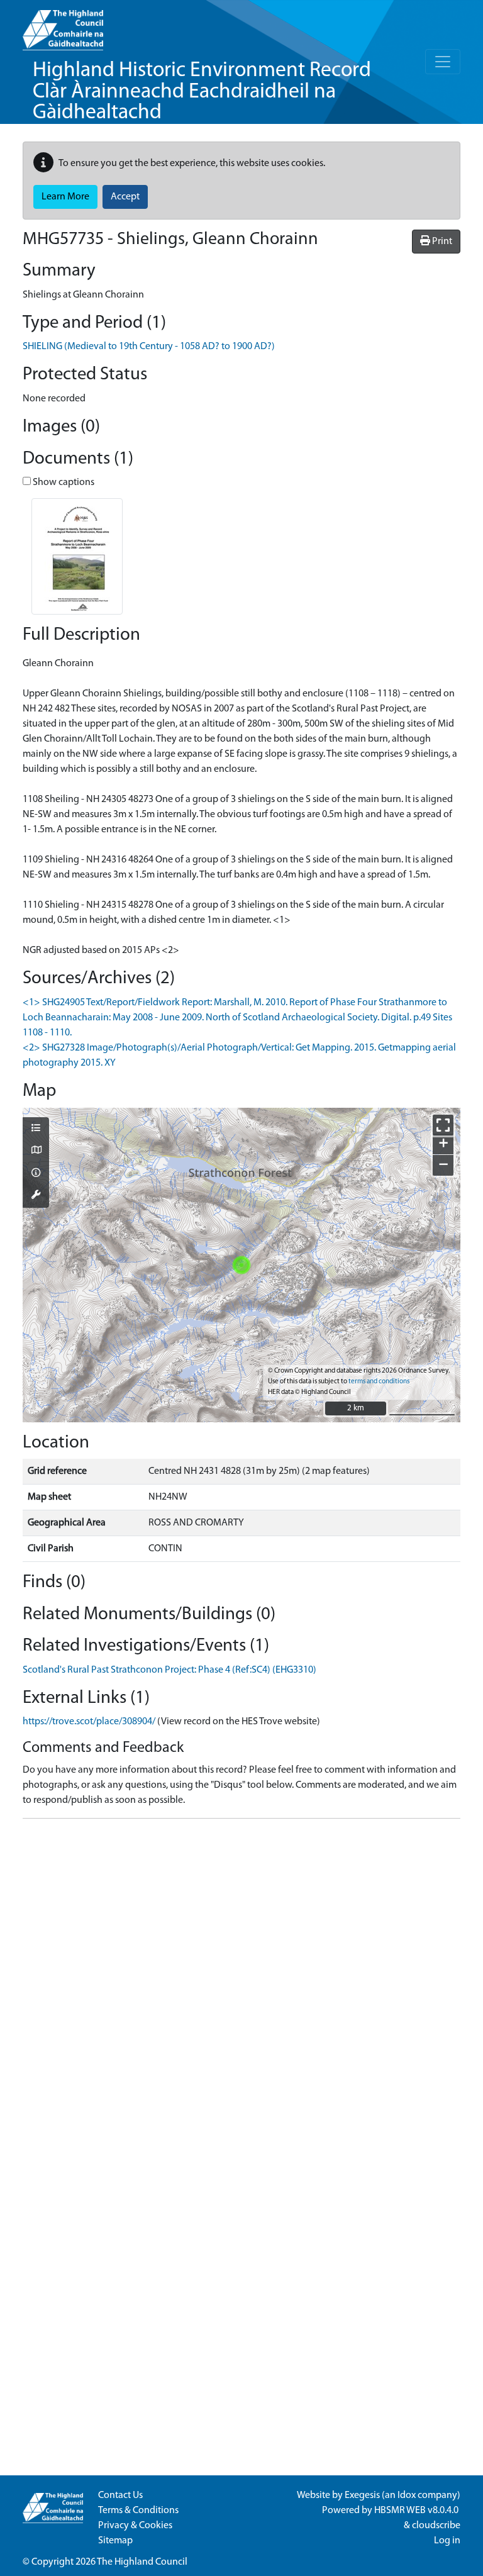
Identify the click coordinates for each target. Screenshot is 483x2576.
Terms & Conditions (138, 2511)
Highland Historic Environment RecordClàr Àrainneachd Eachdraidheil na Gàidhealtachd (202, 92)
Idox (407, 2495)
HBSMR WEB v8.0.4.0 (417, 2511)
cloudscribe (436, 2526)
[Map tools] (36, 1196)
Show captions (63, 482)
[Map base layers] (36, 1151)
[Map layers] (36, 1129)
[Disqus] (241, 1986)
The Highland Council (142, 2562)
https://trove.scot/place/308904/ (89, 1722)
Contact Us (120, 2495)
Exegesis (362, 2495)
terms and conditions (379, 1382)
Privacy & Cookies (135, 2526)
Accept (125, 197)
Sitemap (115, 2541)
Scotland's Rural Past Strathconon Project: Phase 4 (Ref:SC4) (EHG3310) (169, 1670)
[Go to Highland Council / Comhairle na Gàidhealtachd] (63, 25)
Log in (447, 2541)
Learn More (65, 197)
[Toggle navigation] (443, 62)
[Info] (36, 1174)
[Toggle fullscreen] (443, 1125)
